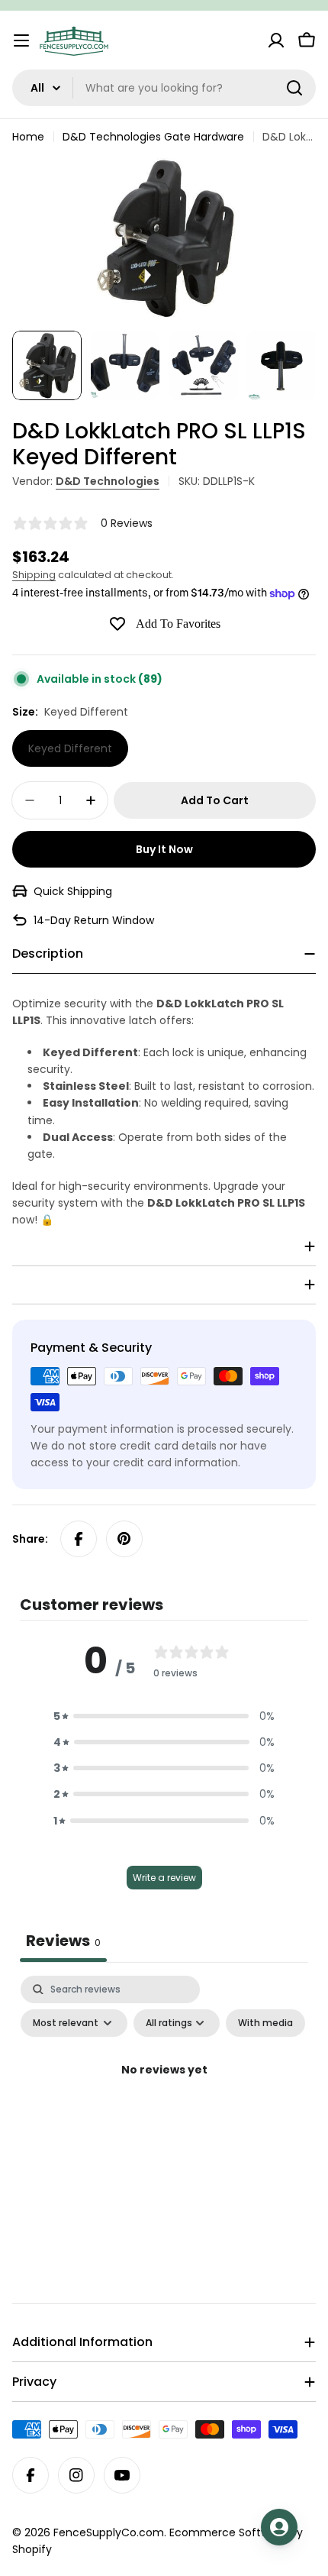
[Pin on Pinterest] (124, 1539)
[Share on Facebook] (79, 1539)
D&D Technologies (108, 481)
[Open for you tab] (279, 2527)
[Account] (276, 40)
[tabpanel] (164, 2105)
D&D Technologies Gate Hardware (153, 137)
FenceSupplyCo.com (109, 2532)
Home (28, 137)
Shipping (34, 575)
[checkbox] (265, 2023)
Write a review (164, 1878)
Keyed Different (70, 748)
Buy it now (164, 849)
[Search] (294, 88)
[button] (164, 1716)
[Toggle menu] (21, 40)
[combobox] (164, 88)
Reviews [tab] (63, 1941)
